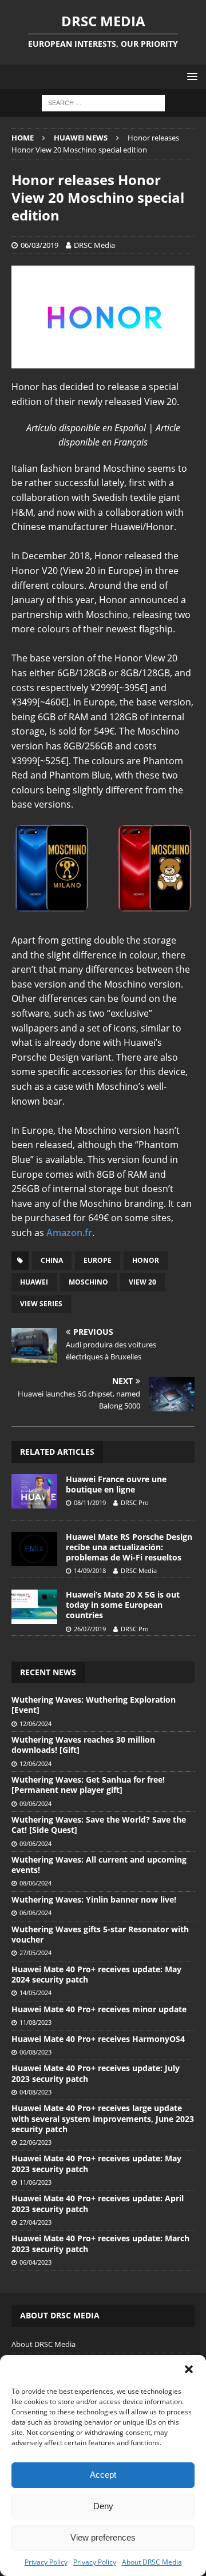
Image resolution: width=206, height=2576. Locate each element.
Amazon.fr (69, 1233)
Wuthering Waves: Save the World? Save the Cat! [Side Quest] (99, 1825)
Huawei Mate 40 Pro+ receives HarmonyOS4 (98, 2039)
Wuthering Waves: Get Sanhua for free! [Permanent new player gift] (88, 1785)
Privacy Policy (46, 2562)
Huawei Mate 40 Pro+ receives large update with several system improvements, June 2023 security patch (103, 2118)
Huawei (34, 1282)
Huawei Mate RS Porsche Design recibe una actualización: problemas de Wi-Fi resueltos (129, 1547)
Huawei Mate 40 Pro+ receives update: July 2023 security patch (96, 2073)
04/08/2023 (35, 2092)
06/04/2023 (35, 2262)
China (52, 1260)
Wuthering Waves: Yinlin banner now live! (94, 1899)
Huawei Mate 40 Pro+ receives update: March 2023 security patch (100, 2243)
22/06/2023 (35, 2142)
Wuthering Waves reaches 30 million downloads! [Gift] (83, 1745)
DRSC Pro (135, 1502)
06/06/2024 (35, 1913)
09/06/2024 (35, 1803)
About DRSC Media (152, 2562)
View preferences (103, 2537)
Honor (146, 1260)
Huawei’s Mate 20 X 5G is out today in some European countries (123, 1605)
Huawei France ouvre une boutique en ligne (116, 1484)
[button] (189, 2369)
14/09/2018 (90, 1570)
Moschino (88, 1282)
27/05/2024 (35, 1953)
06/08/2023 (35, 2052)
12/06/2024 (35, 1724)
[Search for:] (103, 103)
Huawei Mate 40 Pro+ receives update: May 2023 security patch (96, 2163)
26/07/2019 (90, 1629)
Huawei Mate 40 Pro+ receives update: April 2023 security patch (98, 2203)
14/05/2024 (35, 1993)
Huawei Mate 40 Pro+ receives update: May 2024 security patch (96, 1974)
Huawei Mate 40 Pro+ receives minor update (99, 2009)
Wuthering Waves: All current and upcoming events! (99, 1865)
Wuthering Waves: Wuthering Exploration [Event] (94, 1705)
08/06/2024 (35, 1883)
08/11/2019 (90, 1502)
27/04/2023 (35, 2222)
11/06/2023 (35, 2182)
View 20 (142, 1282)
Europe (98, 1260)
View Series (41, 1304)
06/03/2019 (39, 245)
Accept (103, 2475)
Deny (103, 2506)
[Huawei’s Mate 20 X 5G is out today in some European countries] (34, 1607)
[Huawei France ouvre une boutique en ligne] (34, 1491)
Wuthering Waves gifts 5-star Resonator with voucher (100, 1934)
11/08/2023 (35, 2022)
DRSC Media (94, 245)
